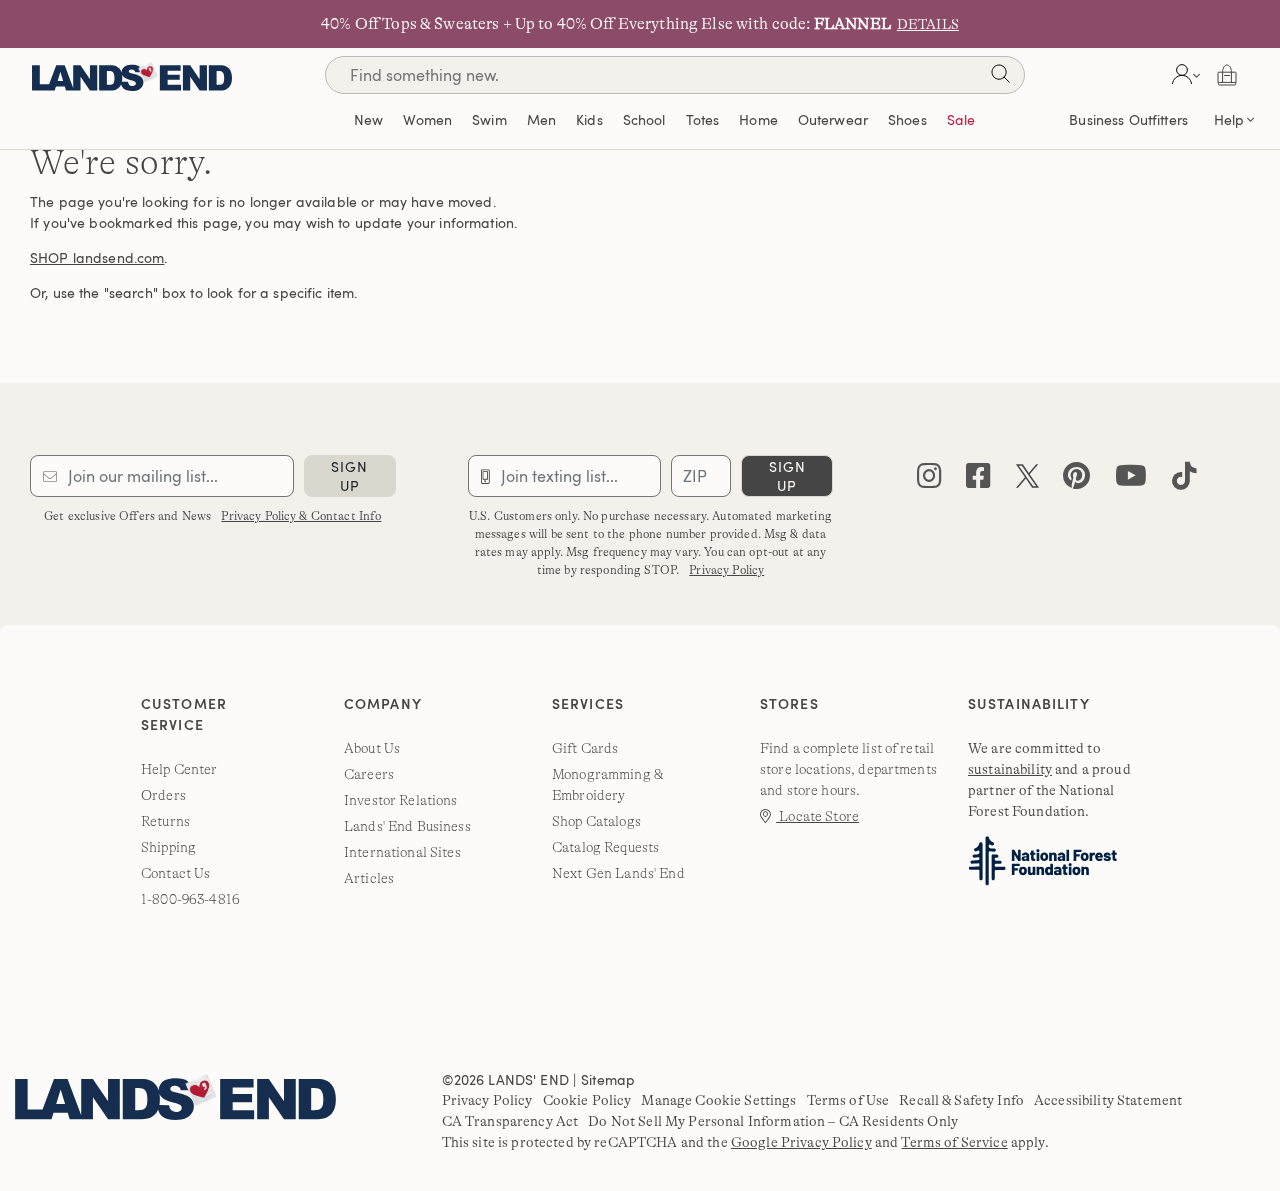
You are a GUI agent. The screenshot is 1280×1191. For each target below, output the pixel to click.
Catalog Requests (605, 847)
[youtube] (1131, 480)
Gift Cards (585, 748)
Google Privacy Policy (801, 1142)
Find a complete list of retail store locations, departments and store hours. (848, 769)
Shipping (168, 847)
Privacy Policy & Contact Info (301, 516)
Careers (369, 774)
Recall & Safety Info (961, 1100)
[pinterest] (1076, 480)
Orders (163, 795)
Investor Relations (401, 800)
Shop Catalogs (596, 821)
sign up (349, 476)
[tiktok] (1184, 480)
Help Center (179, 769)
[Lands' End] (132, 74)
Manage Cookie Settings (718, 1100)
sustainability (1010, 769)
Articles (369, 878)
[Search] (1000, 77)
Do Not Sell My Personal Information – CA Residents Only (773, 1121)
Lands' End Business (407, 826)
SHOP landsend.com (97, 257)
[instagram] (929, 480)
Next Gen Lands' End (618, 873)
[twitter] (1027, 480)
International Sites (402, 852)
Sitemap (608, 1079)
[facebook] (978, 480)
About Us (372, 748)
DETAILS (928, 24)
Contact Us (175, 873)
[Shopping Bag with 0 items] (1227, 75)
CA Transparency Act (510, 1121)
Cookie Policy (587, 1100)
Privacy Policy (726, 570)
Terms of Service (954, 1142)
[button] (1183, 75)
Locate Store (817, 816)
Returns (165, 821)
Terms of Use (848, 1100)
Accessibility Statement (1108, 1100)
